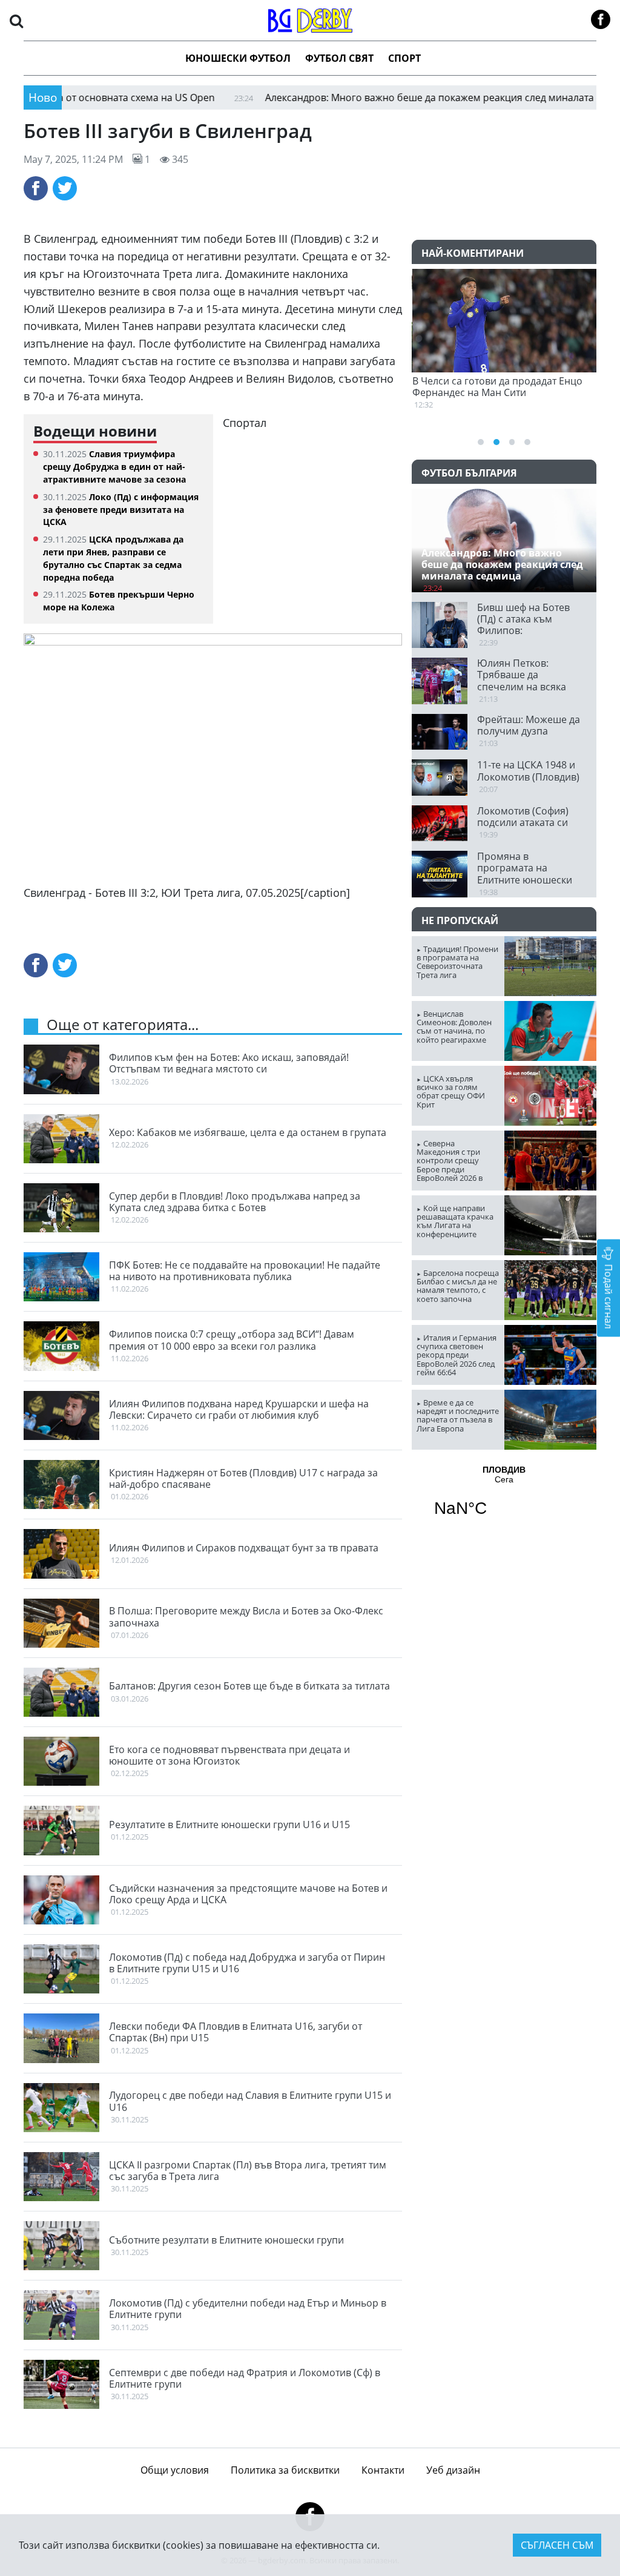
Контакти (383, 2470)
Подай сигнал (608, 1296)
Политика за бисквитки (285, 2470)
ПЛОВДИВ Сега (504, 1499)
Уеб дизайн (453, 2470)
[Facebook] (36, 188)
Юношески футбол (238, 58)
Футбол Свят (339, 58)
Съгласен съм (557, 2545)
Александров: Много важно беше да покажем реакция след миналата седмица (390, 97)
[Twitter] (65, 188)
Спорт (404, 58)
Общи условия (175, 2470)
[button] (16, 20)
